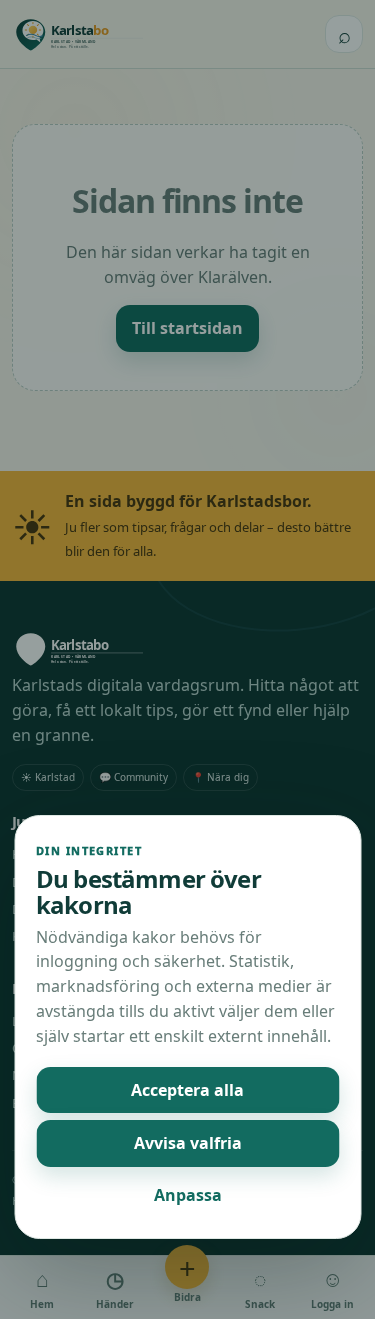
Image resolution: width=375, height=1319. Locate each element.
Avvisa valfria (188, 1143)
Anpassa (188, 1195)
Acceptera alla (187, 1090)
